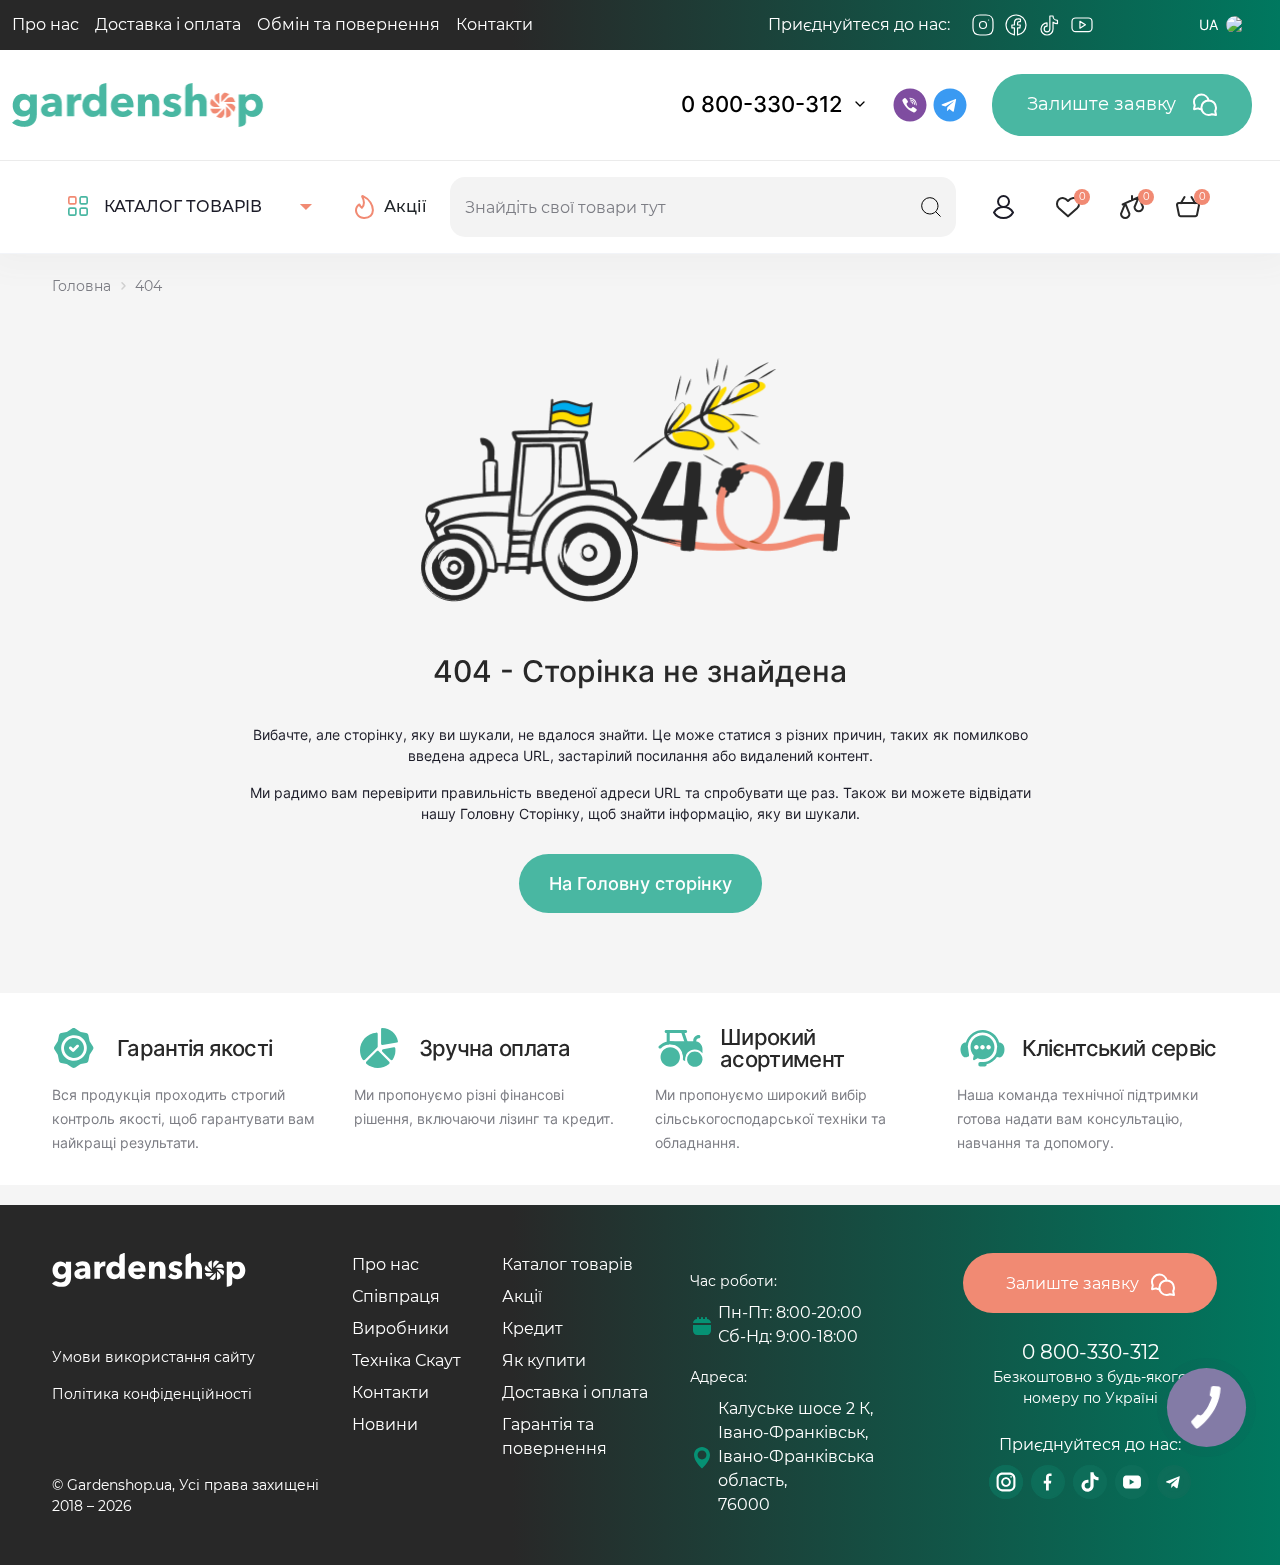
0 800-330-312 (762, 104)
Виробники (400, 1328)
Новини (385, 1424)
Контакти (494, 24)
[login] (1004, 207)
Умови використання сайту (153, 1357)
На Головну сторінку (640, 883)
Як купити (544, 1360)
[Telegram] (1115, 25)
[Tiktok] (1049, 25)
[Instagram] (983, 25)
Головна (81, 286)
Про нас (45, 24)
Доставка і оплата (168, 24)
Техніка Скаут (406, 1360)
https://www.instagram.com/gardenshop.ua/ (1006, 1482)
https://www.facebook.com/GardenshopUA (1048, 1482)
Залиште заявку (1104, 104)
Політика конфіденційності (152, 1394)
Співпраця (396, 1296)
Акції (522, 1296)
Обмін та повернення (348, 24)
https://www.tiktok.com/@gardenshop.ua (1090, 1482)
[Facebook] (1016, 25)
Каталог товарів (567, 1264)
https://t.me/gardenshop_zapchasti (1174, 1482)
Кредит (532, 1328)
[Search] (931, 207)
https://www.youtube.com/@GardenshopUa (1132, 1482)
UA (1208, 24)
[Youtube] (1082, 25)
